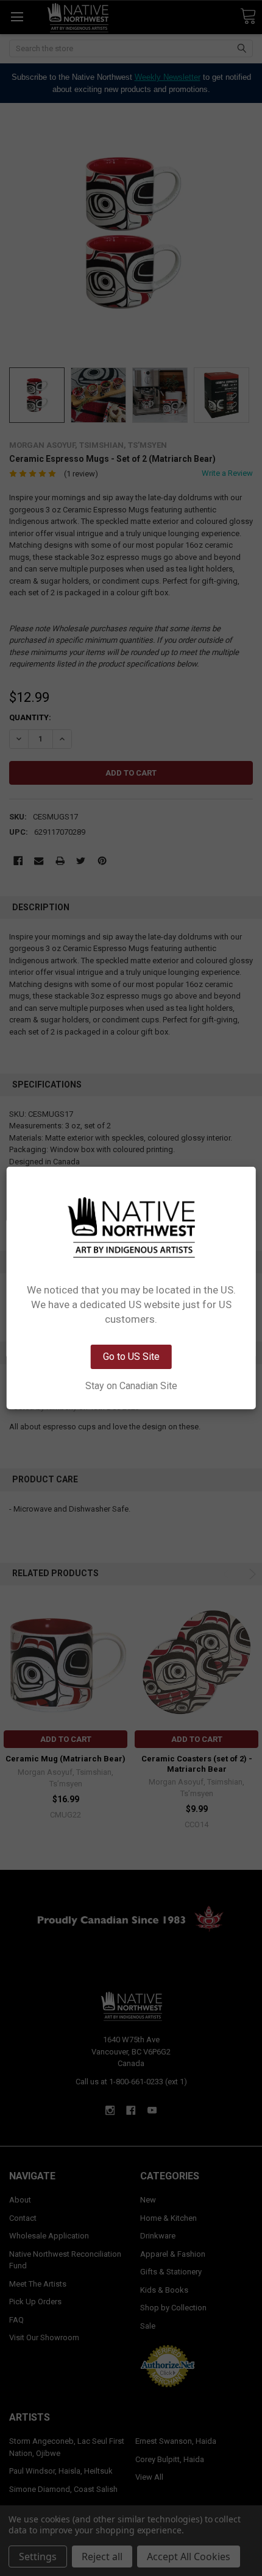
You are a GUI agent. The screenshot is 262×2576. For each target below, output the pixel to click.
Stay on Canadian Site (131, 1386)
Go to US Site (131, 1357)
